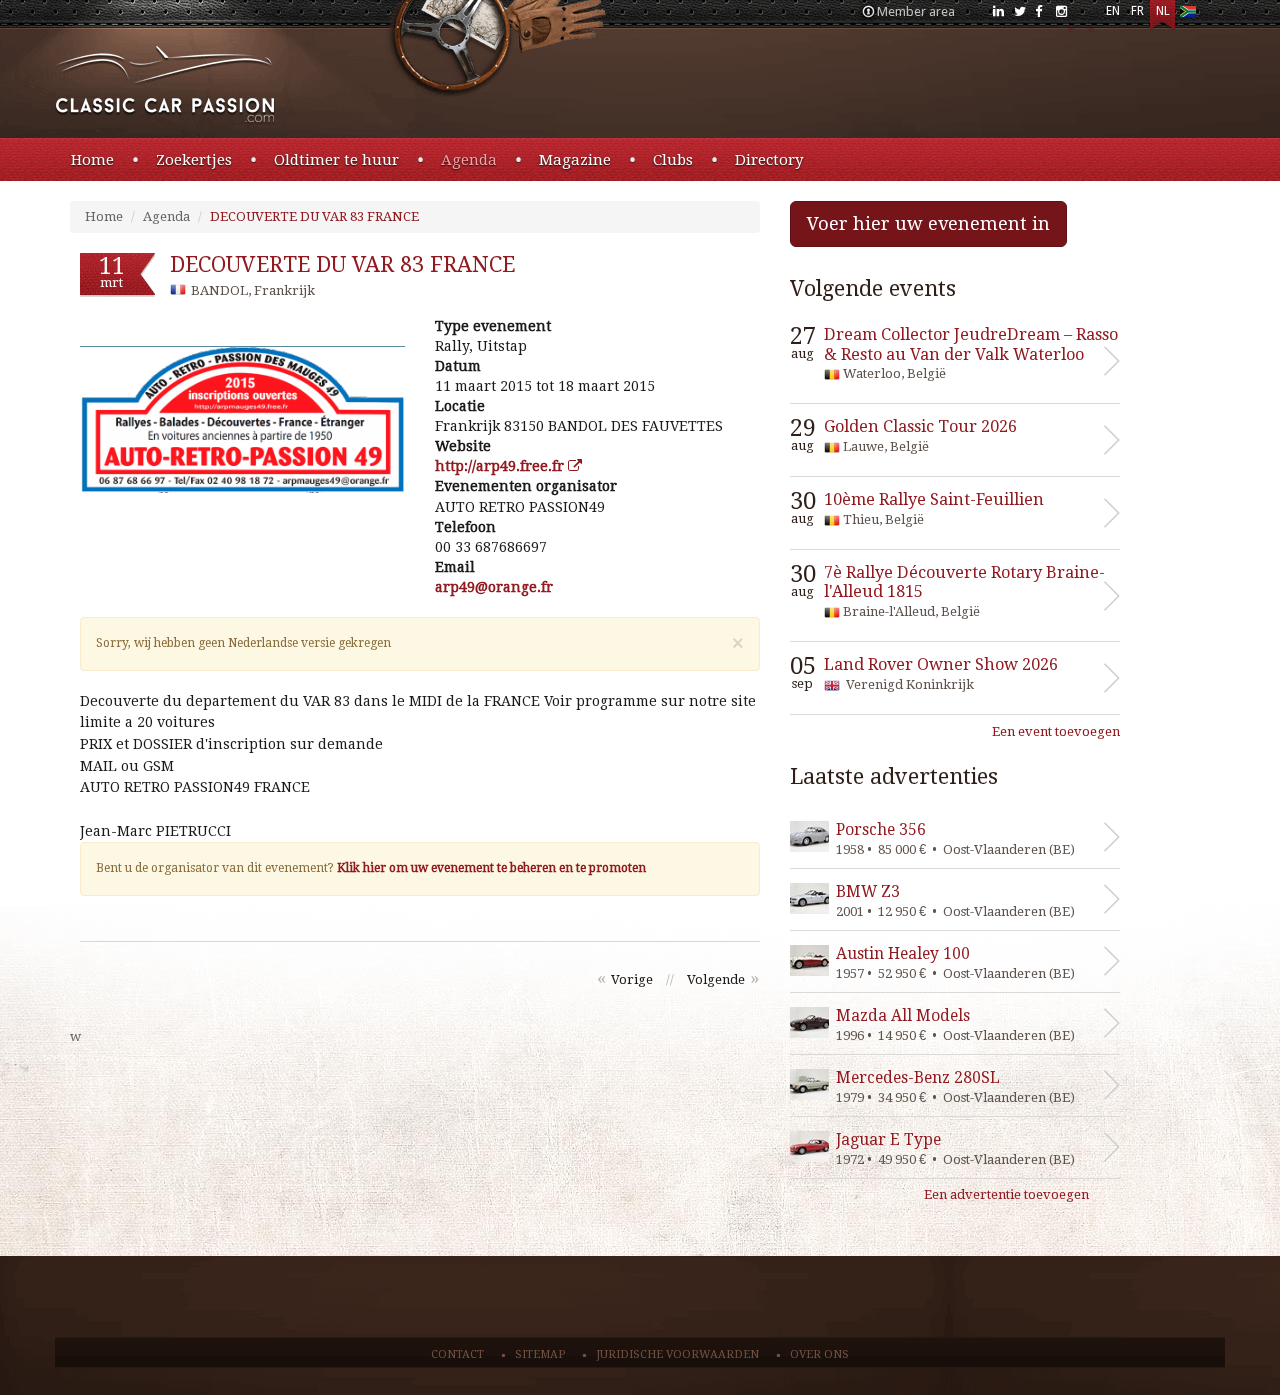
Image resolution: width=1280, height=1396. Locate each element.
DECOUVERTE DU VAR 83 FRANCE (314, 216)
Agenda (469, 160)
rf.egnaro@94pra (494, 587)
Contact (457, 1354)
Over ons (819, 1354)
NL (1163, 11)
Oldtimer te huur (336, 160)
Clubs (673, 160)
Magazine (575, 160)
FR (1137, 11)
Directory (769, 160)
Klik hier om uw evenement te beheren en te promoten (491, 868)
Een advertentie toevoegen (1006, 1194)
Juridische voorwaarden (677, 1354)
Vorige (632, 979)
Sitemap (540, 1354)
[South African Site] (1187, 15)
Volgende (716, 979)
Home (92, 160)
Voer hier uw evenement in (928, 223)
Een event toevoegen (1056, 731)
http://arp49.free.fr (501, 466)
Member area (916, 11)
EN (1113, 11)
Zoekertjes (194, 160)
